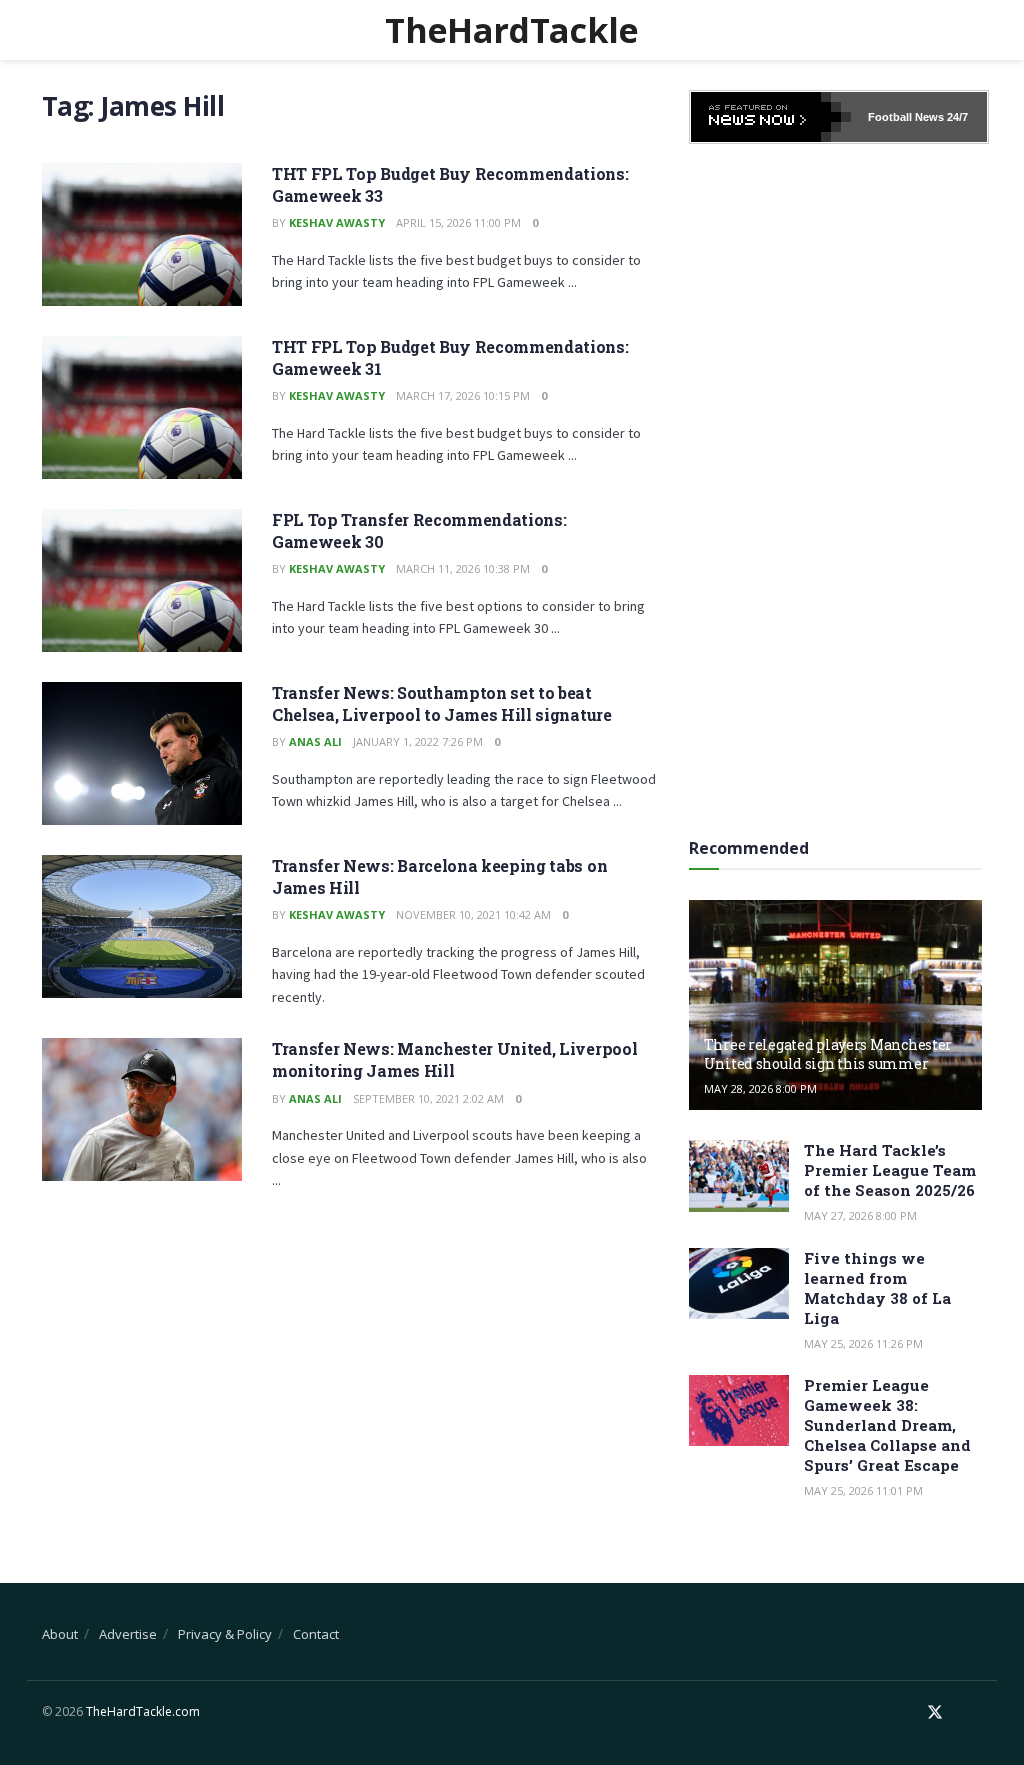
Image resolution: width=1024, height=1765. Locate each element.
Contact (316, 1634)
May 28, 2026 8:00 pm (760, 1088)
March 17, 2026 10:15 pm (463, 395)
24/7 (956, 117)
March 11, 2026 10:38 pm (463, 568)
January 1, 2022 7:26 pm (418, 741)
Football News (906, 117)
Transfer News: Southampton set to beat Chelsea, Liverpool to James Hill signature (442, 703)
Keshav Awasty (337, 222)
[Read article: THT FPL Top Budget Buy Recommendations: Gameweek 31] (142, 407)
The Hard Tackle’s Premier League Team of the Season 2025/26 (890, 1170)
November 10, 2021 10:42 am (473, 914)
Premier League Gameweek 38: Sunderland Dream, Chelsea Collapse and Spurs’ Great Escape (887, 1425)
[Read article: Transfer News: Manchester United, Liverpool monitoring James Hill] (142, 1109)
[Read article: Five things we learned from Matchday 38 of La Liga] (739, 1284)
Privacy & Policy (225, 1634)
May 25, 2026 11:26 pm (863, 1343)
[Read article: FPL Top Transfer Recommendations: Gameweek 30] (142, 580)
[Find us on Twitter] (935, 1712)
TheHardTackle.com (143, 1711)
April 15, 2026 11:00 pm (458, 222)
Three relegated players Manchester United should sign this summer (828, 1053)
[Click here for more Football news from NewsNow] (771, 117)
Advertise (128, 1634)
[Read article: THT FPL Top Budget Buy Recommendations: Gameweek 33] (142, 234)
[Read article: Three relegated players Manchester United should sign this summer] (835, 1005)
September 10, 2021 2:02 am (428, 1098)
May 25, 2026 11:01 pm (863, 1490)
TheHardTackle (511, 30)
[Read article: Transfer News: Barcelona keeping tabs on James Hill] (142, 926)
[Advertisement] (839, 484)
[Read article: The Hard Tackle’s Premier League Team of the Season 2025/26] (739, 1176)
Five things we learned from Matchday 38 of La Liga (877, 1288)
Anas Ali (315, 741)
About (60, 1634)
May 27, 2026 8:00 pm (860, 1215)
